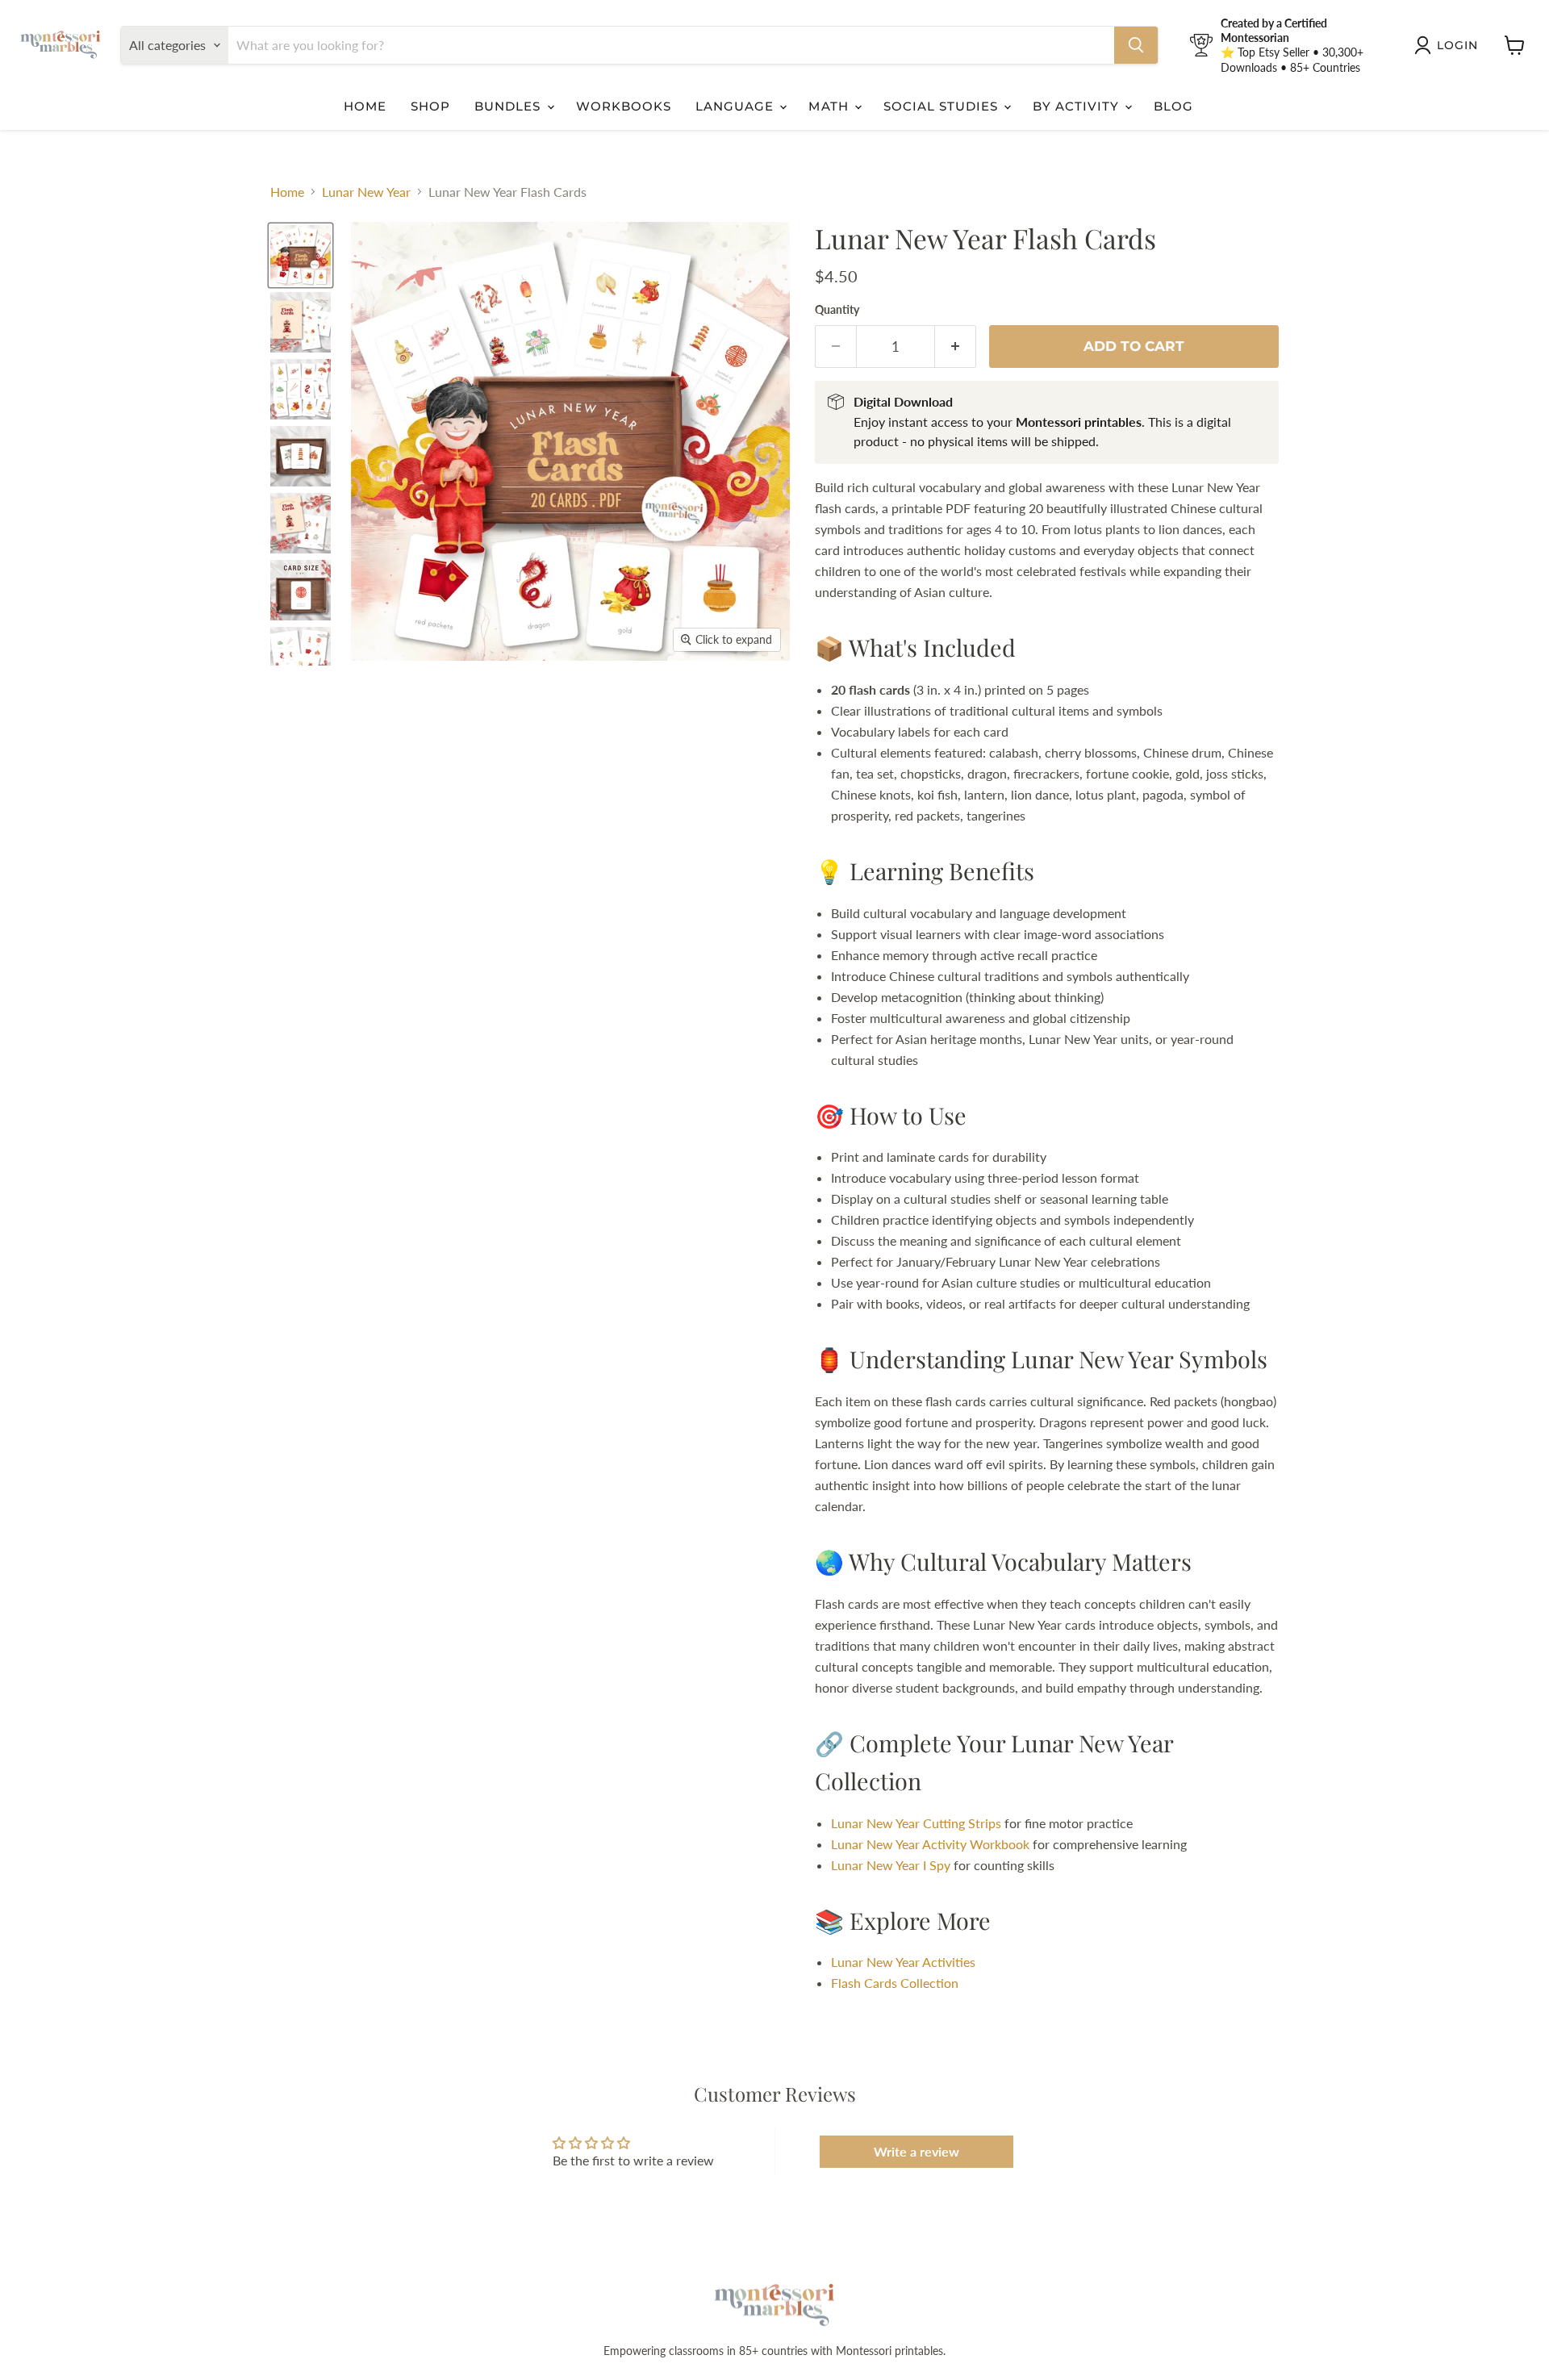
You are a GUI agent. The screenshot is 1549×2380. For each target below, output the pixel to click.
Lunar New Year (366, 192)
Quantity (837, 310)
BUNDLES (509, 106)
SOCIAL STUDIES (943, 106)
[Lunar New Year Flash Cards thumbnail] (301, 322)
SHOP (430, 106)
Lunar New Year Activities (903, 1962)
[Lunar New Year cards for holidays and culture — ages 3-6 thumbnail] (301, 255)
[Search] (1136, 45)
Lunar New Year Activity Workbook (930, 1844)
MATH (830, 106)
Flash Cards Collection (895, 1983)
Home (287, 192)
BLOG (1173, 106)
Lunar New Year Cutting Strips (916, 1823)
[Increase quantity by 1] (956, 347)
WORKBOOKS (624, 106)
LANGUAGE (737, 106)
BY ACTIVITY (1078, 106)
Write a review (916, 2151)
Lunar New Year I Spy (891, 1865)
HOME (365, 106)
